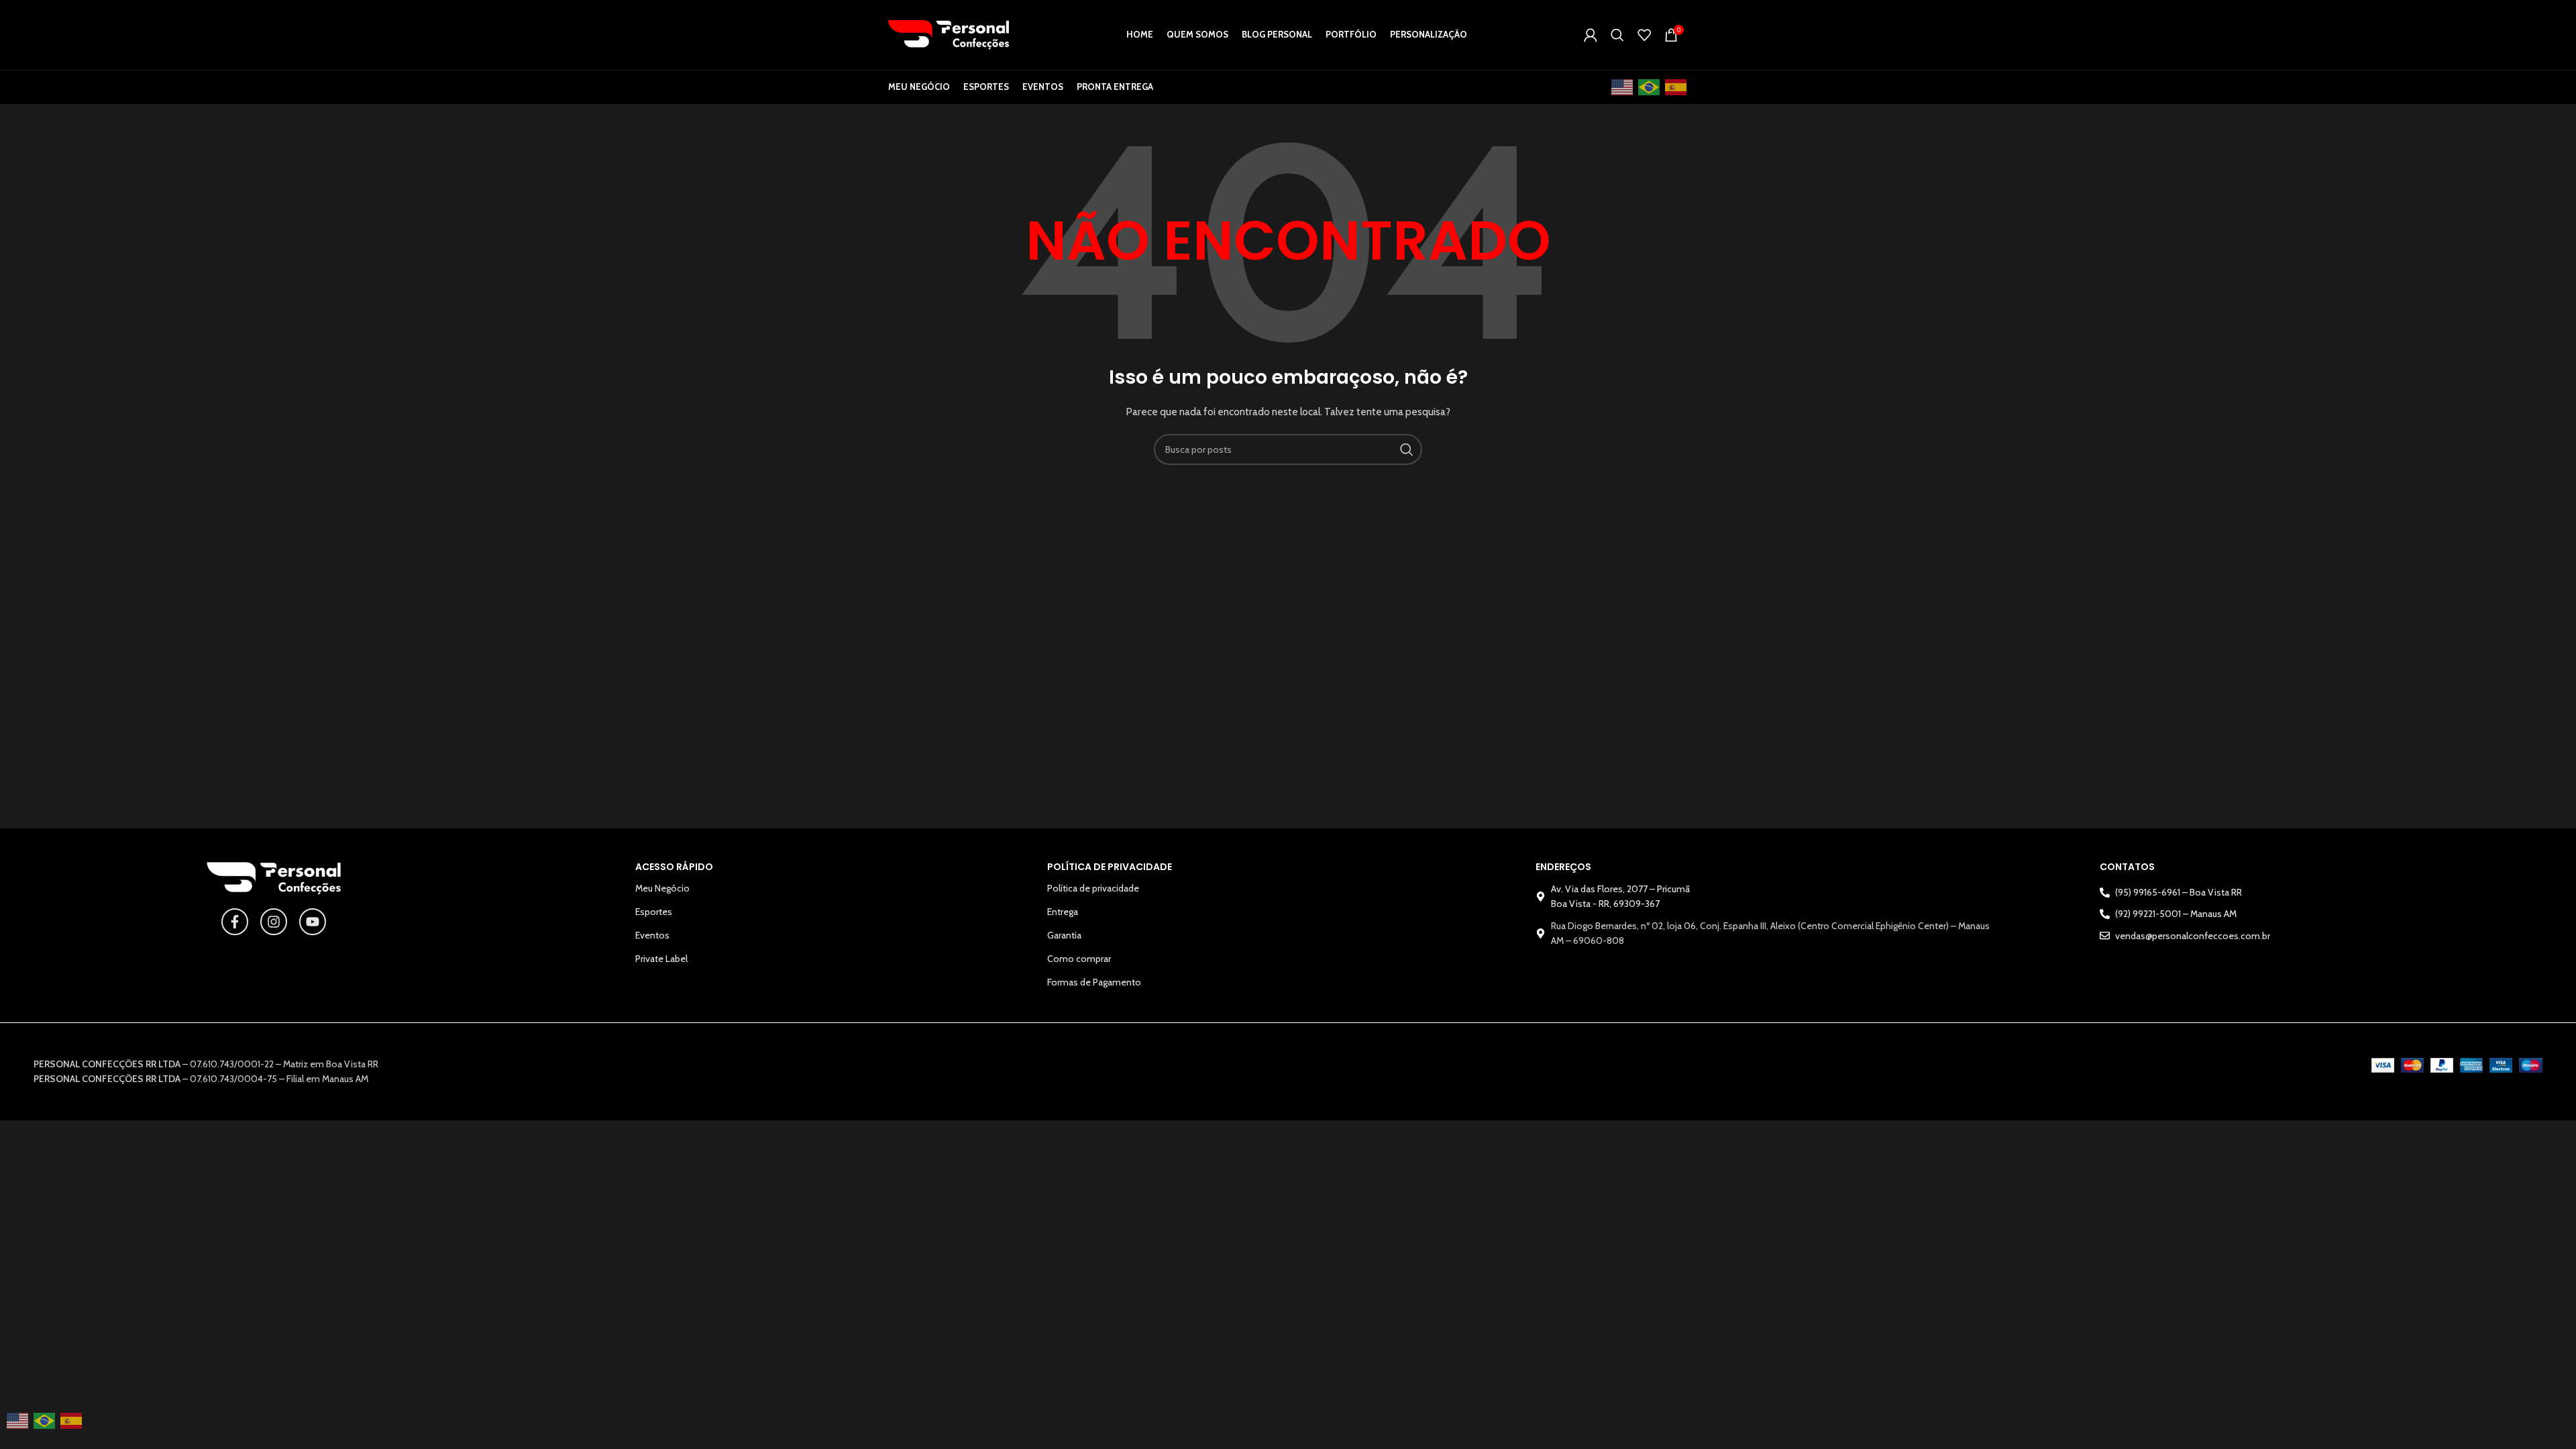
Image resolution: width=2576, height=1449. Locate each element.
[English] (1623, 88)
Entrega (1063, 912)
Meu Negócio (662, 888)
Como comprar (1079, 959)
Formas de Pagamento (1094, 982)
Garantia (1064, 935)
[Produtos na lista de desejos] (1644, 35)
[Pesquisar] (1617, 35)
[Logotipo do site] (949, 34)
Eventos (652, 935)
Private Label (661, 959)
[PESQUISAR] (1407, 449)
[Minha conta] (1591, 35)
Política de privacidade (1093, 888)
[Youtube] (313, 922)
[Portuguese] (1650, 88)
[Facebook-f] (235, 922)
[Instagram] (274, 922)
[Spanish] (1676, 88)
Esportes (654, 912)
